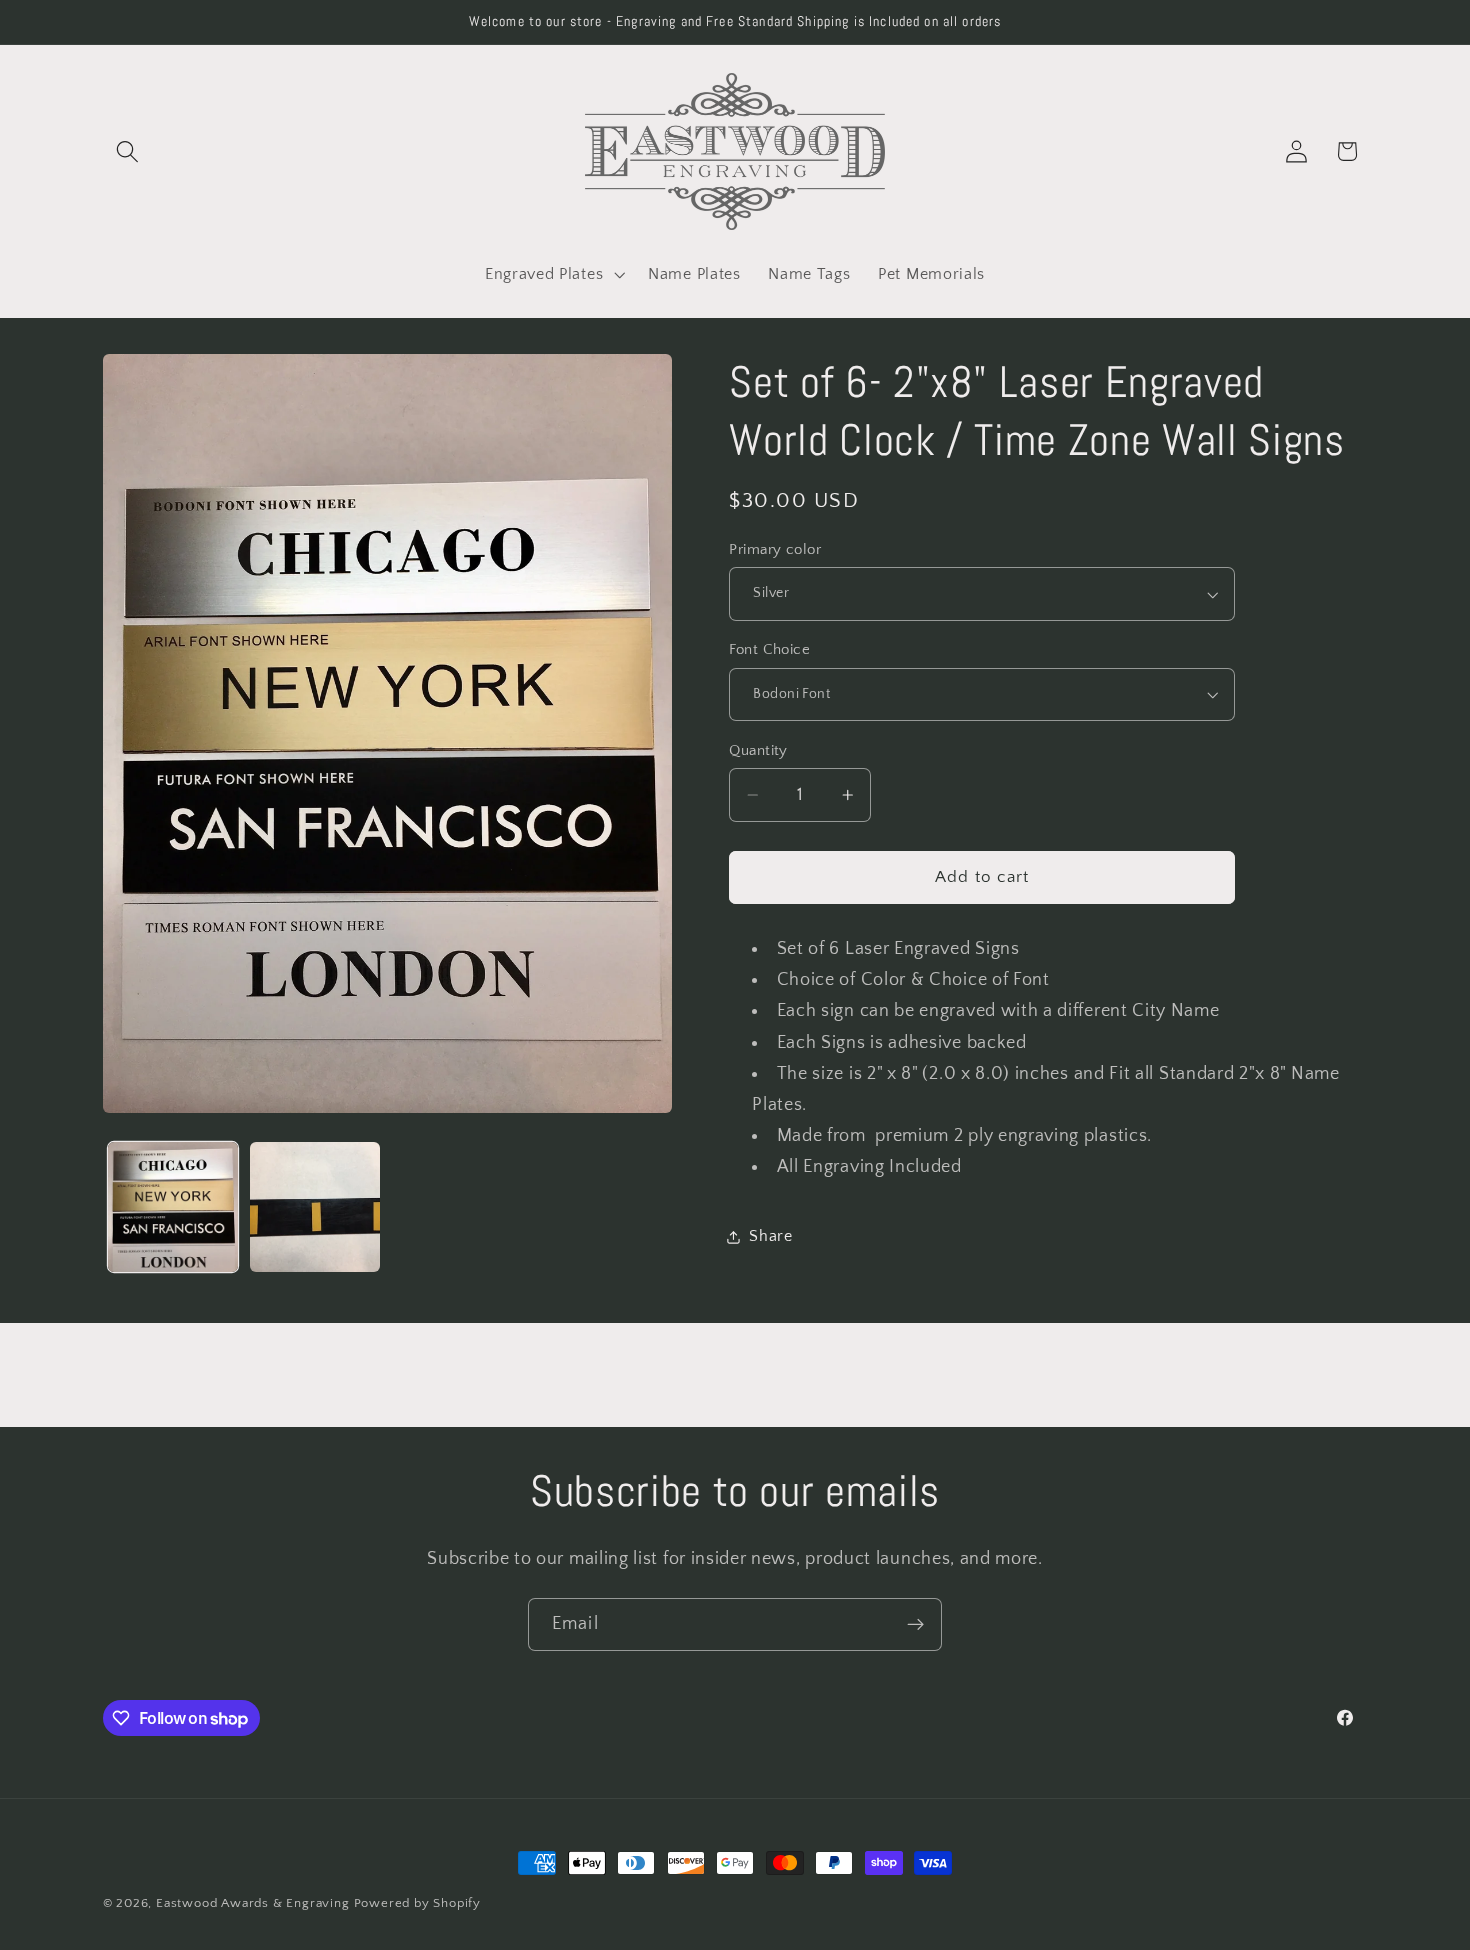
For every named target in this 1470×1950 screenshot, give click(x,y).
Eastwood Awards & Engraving (253, 1903)
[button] (128, 151)
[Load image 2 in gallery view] (315, 1207)
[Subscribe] (915, 1625)
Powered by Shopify (418, 1903)
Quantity (758, 750)
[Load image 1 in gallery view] (173, 1207)
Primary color (775, 549)
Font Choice (769, 649)
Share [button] (770, 1236)
